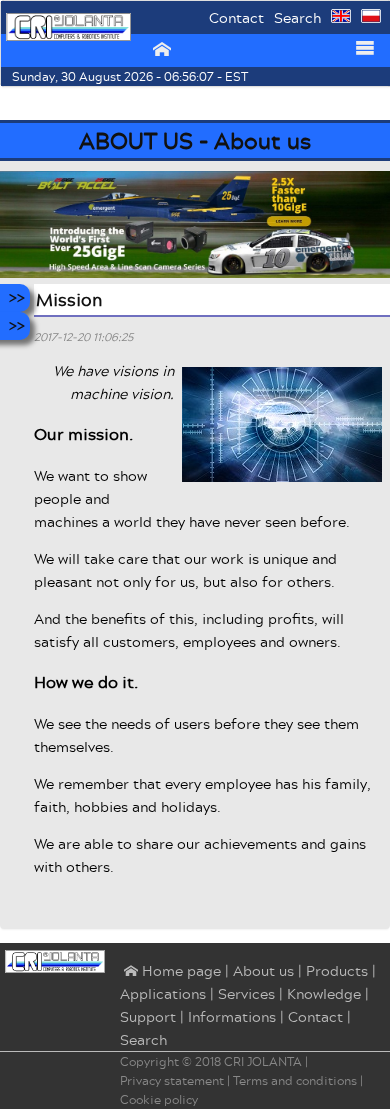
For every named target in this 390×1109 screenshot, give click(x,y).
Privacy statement (172, 1080)
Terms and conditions (295, 1080)
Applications (163, 993)
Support (148, 1016)
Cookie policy (159, 1099)
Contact (236, 17)
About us (263, 970)
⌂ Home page (170, 972)
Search (297, 17)
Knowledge (324, 993)
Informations (232, 1016)
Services (246, 993)
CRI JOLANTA (263, 1061)
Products (337, 970)
